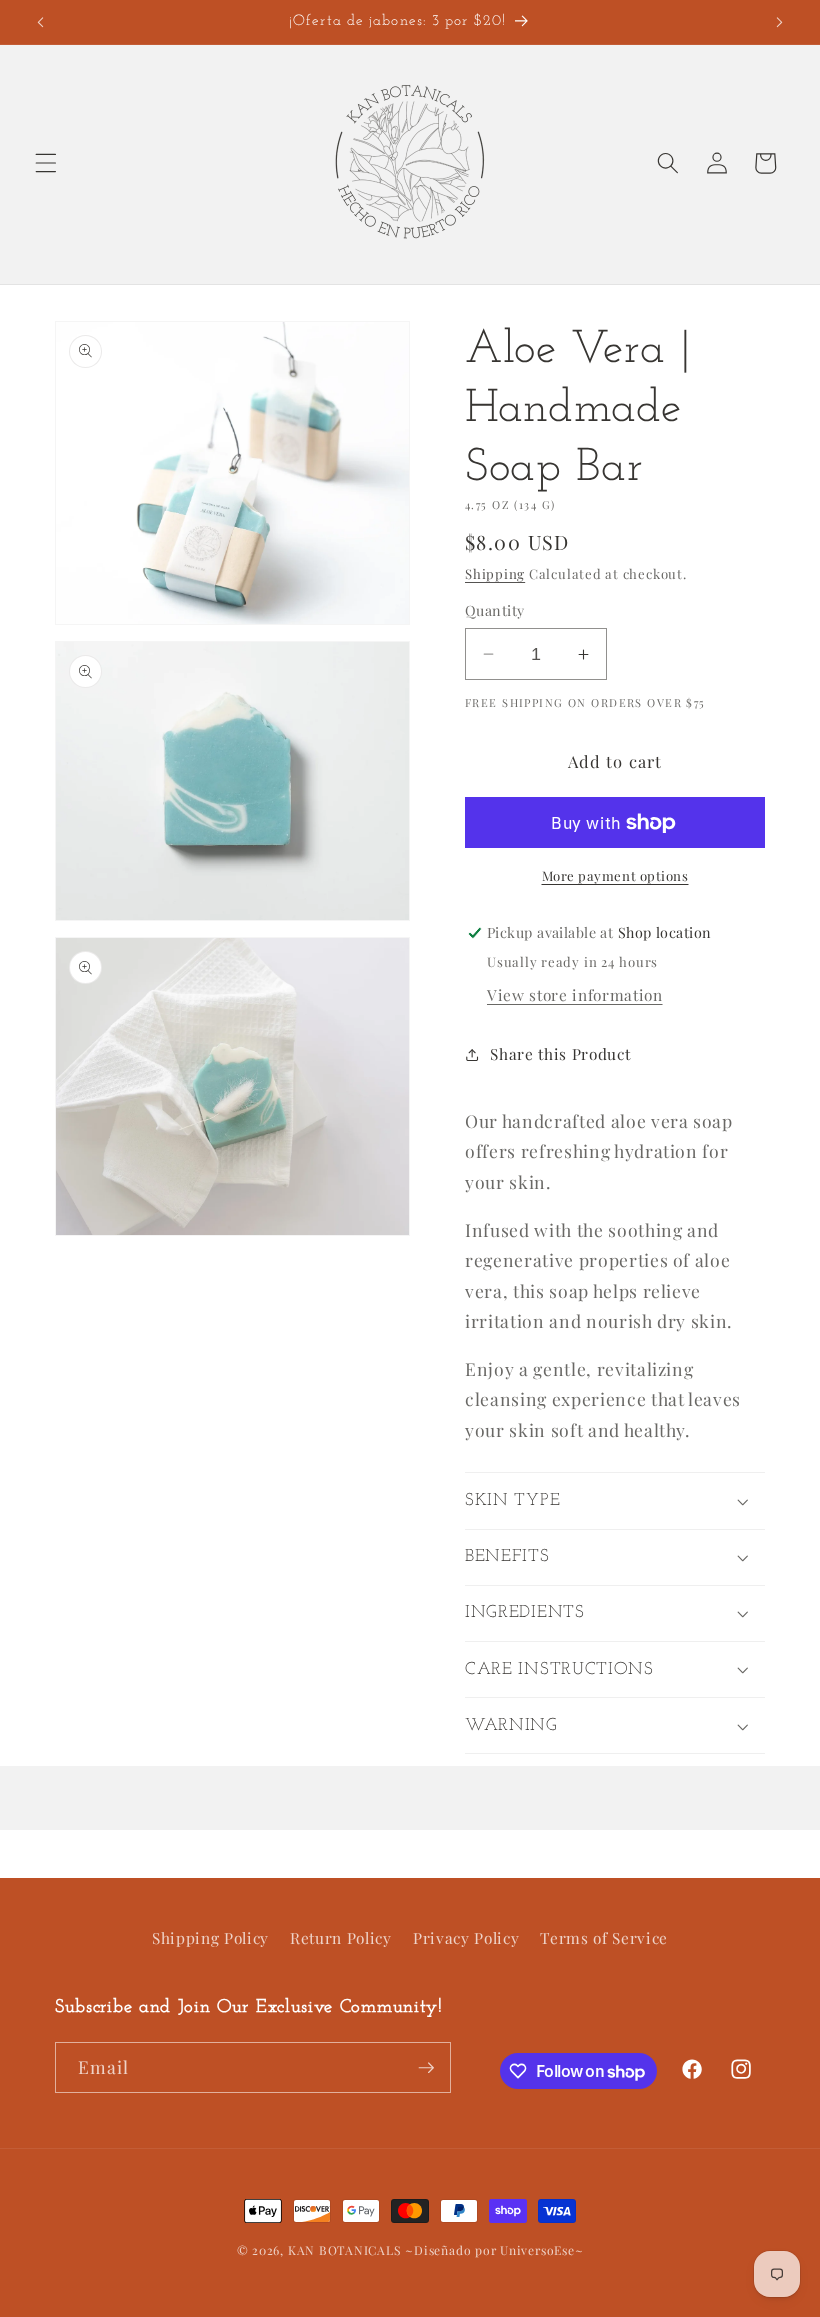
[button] (46, 163)
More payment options (615, 875)
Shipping (495, 573)
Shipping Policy (210, 1937)
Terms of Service (604, 1937)
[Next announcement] (779, 22)
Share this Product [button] (560, 1053)
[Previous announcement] (41, 22)
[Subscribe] (426, 2068)
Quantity (495, 610)
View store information (575, 994)
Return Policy (341, 1937)
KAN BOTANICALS (345, 2250)
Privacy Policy (466, 1937)
